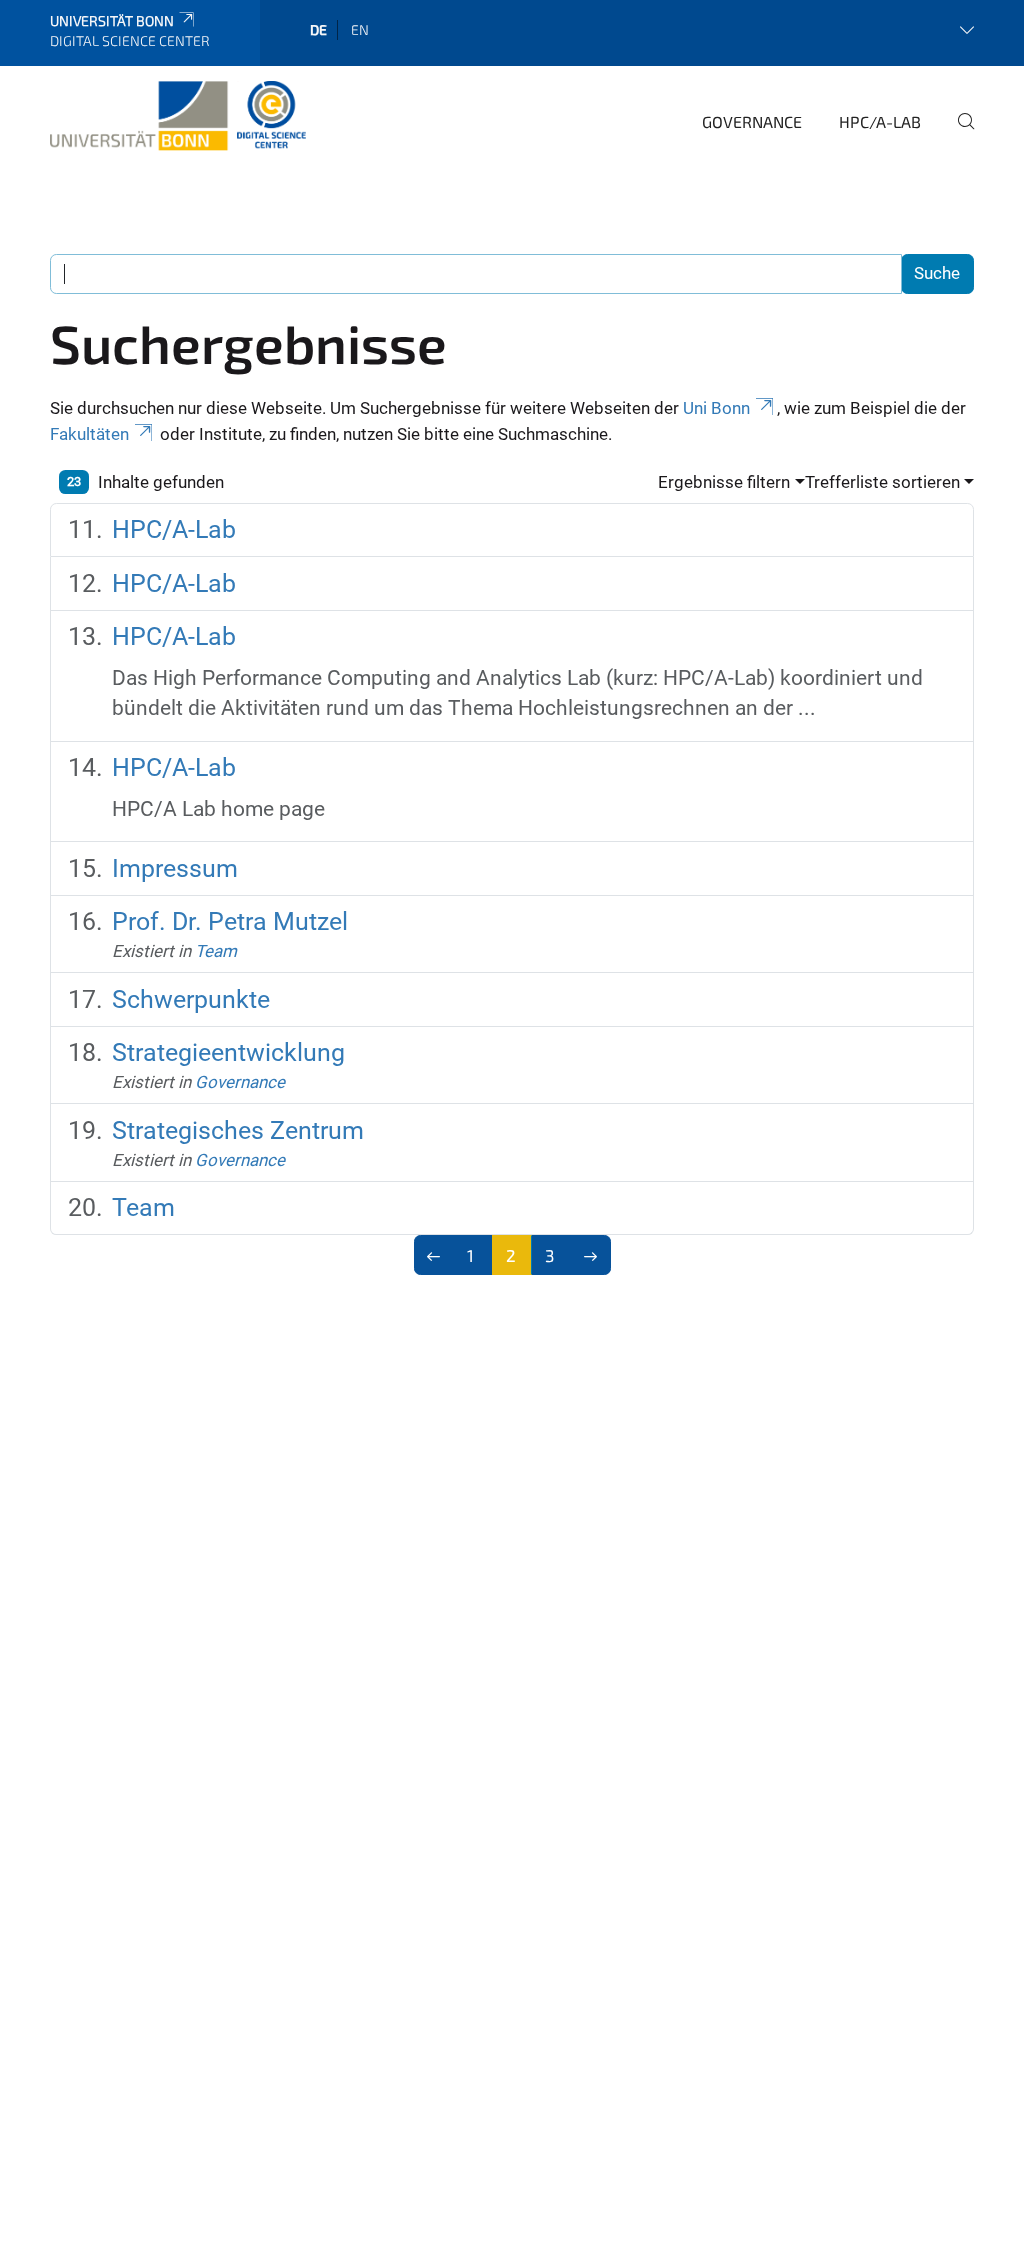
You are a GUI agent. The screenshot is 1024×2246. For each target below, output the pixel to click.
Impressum (175, 868)
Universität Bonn (112, 20)
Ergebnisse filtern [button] (724, 482)
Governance (752, 121)
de (318, 29)
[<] (434, 1255)
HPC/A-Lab (880, 121)
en (360, 29)
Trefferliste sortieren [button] (882, 482)
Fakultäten (89, 434)
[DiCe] (178, 119)
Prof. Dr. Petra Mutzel (230, 921)
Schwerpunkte (191, 999)
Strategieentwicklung (228, 1052)
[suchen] (958, 135)
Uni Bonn (716, 408)
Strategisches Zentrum (238, 1130)
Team (216, 951)
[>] (590, 1255)
